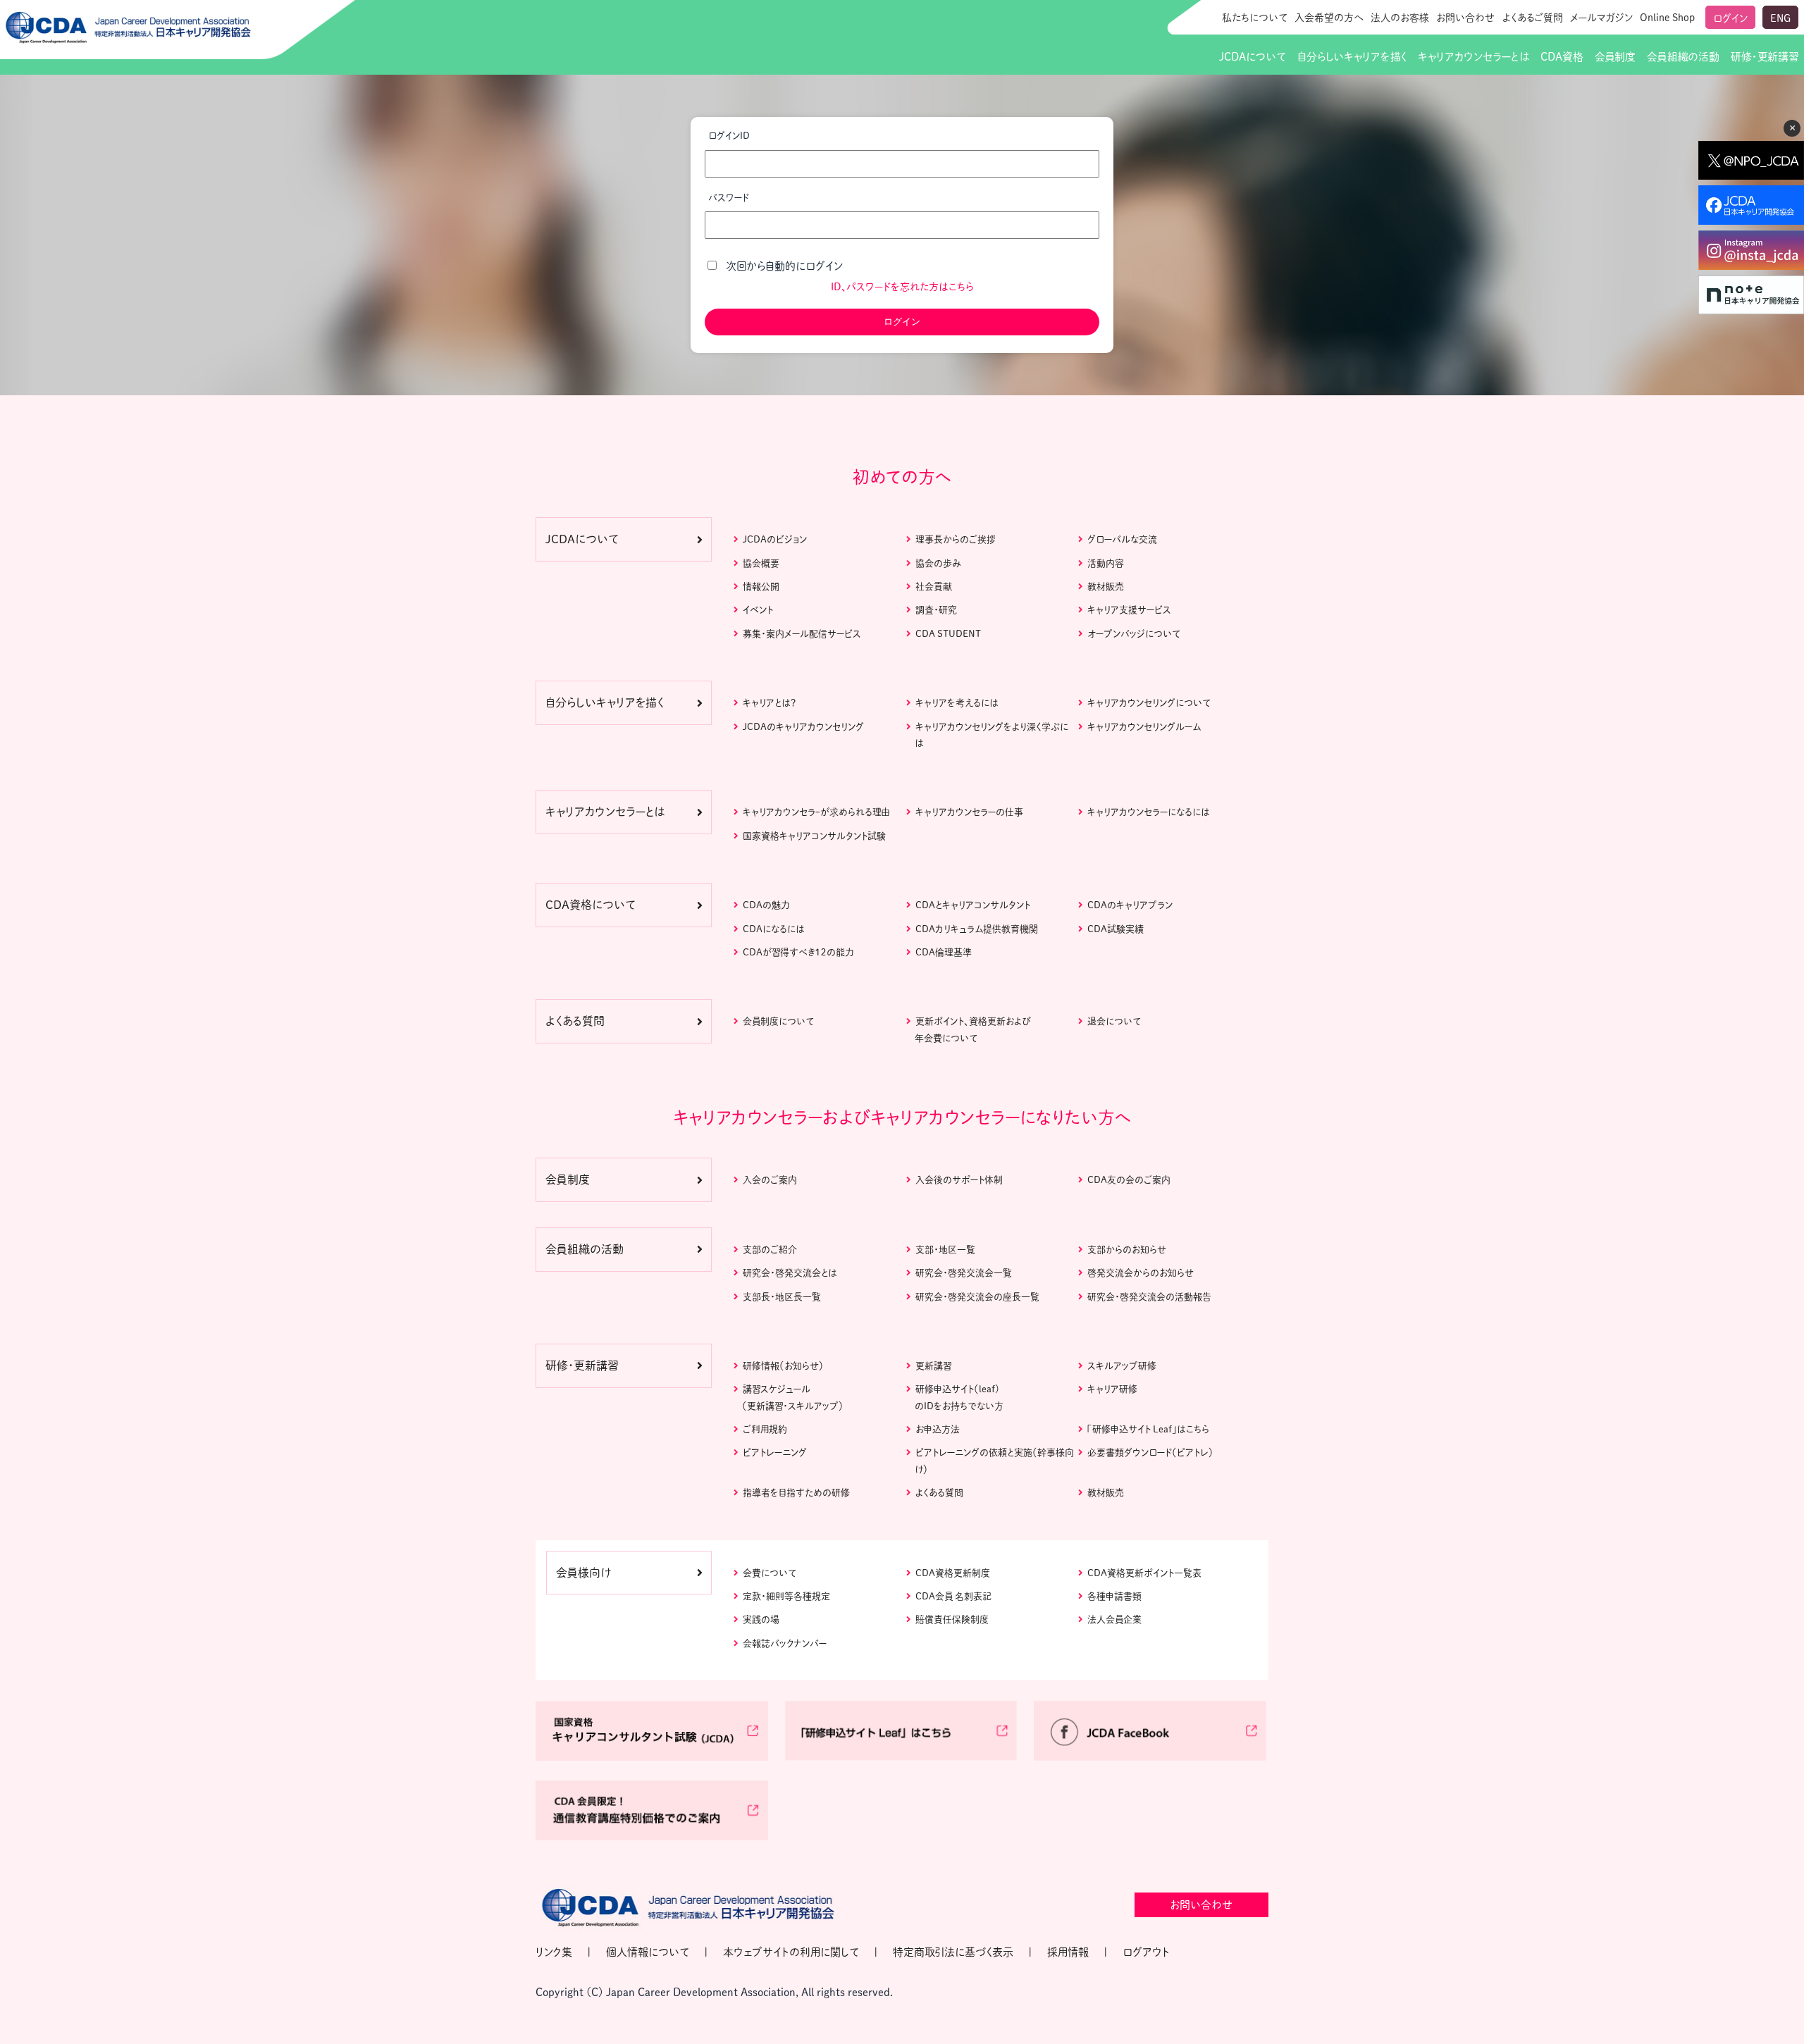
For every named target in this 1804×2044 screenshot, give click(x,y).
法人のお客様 (1400, 18)
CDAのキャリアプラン (1130, 905)
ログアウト (1146, 1952)
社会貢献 (934, 587)
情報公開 (761, 587)
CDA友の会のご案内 (1129, 1180)
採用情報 (1068, 1952)
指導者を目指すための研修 (796, 1493)
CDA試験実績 (1116, 929)
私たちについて (1255, 18)
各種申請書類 (1114, 1596)
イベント (758, 610)
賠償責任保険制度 (952, 1619)
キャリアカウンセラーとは (1474, 57)
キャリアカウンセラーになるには (1149, 812)
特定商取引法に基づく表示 (953, 1952)
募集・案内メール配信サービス (802, 634)
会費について (770, 1573)
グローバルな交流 (1122, 539)
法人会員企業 (1114, 1619)
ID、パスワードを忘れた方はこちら (902, 287)
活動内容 (1106, 563)
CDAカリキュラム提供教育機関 (977, 929)
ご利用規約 (765, 1429)
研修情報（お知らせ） (783, 1366)
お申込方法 (938, 1429)
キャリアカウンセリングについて (1149, 703)
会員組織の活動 (1683, 57)
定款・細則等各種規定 (786, 1596)
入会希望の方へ (1329, 18)
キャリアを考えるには (957, 703)
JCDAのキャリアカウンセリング (803, 727)
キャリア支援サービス (1129, 610)
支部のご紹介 (770, 1250)
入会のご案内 (770, 1180)
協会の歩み (938, 563)
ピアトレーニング (775, 1453)
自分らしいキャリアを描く (1352, 57)
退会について (1114, 1021)
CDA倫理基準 (944, 952)
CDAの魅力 (766, 905)
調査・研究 (936, 610)
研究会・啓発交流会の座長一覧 (977, 1297)
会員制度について (778, 1021)
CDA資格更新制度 (953, 1573)
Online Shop (1667, 18)
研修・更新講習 (1765, 57)
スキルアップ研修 (1122, 1366)
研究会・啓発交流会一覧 (964, 1273)
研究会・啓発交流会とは (790, 1273)
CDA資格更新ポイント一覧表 (1144, 1573)
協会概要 (761, 563)
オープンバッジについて (1134, 634)
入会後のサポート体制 (959, 1180)
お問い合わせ (1466, 18)
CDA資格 (1562, 57)
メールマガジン (1601, 18)
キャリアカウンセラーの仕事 (969, 812)
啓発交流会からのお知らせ (1141, 1273)
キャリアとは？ (769, 703)
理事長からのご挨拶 (956, 539)
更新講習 (933, 1366)
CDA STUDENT (948, 634)
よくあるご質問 (1533, 18)
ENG (1780, 18)
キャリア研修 (1112, 1389)
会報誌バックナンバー (785, 1643)
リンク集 (554, 1952)
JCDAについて (1253, 57)
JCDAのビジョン (775, 539)
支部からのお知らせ (1127, 1250)
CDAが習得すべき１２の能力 (798, 952)
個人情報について (648, 1952)
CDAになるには (774, 929)
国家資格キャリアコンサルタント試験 (814, 836)
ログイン (1730, 18)
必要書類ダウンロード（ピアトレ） (1150, 1453)
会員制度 (1615, 57)
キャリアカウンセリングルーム (1144, 727)
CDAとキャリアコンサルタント (973, 905)
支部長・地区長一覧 (782, 1297)
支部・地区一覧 (945, 1250)
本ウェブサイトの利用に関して (791, 1952)
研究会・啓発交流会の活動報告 (1149, 1297)
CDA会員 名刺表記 (953, 1596)
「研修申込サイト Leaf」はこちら (1148, 1429)
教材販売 (1106, 587)
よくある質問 (939, 1493)
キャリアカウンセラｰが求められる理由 (816, 812)
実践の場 (761, 1619)
